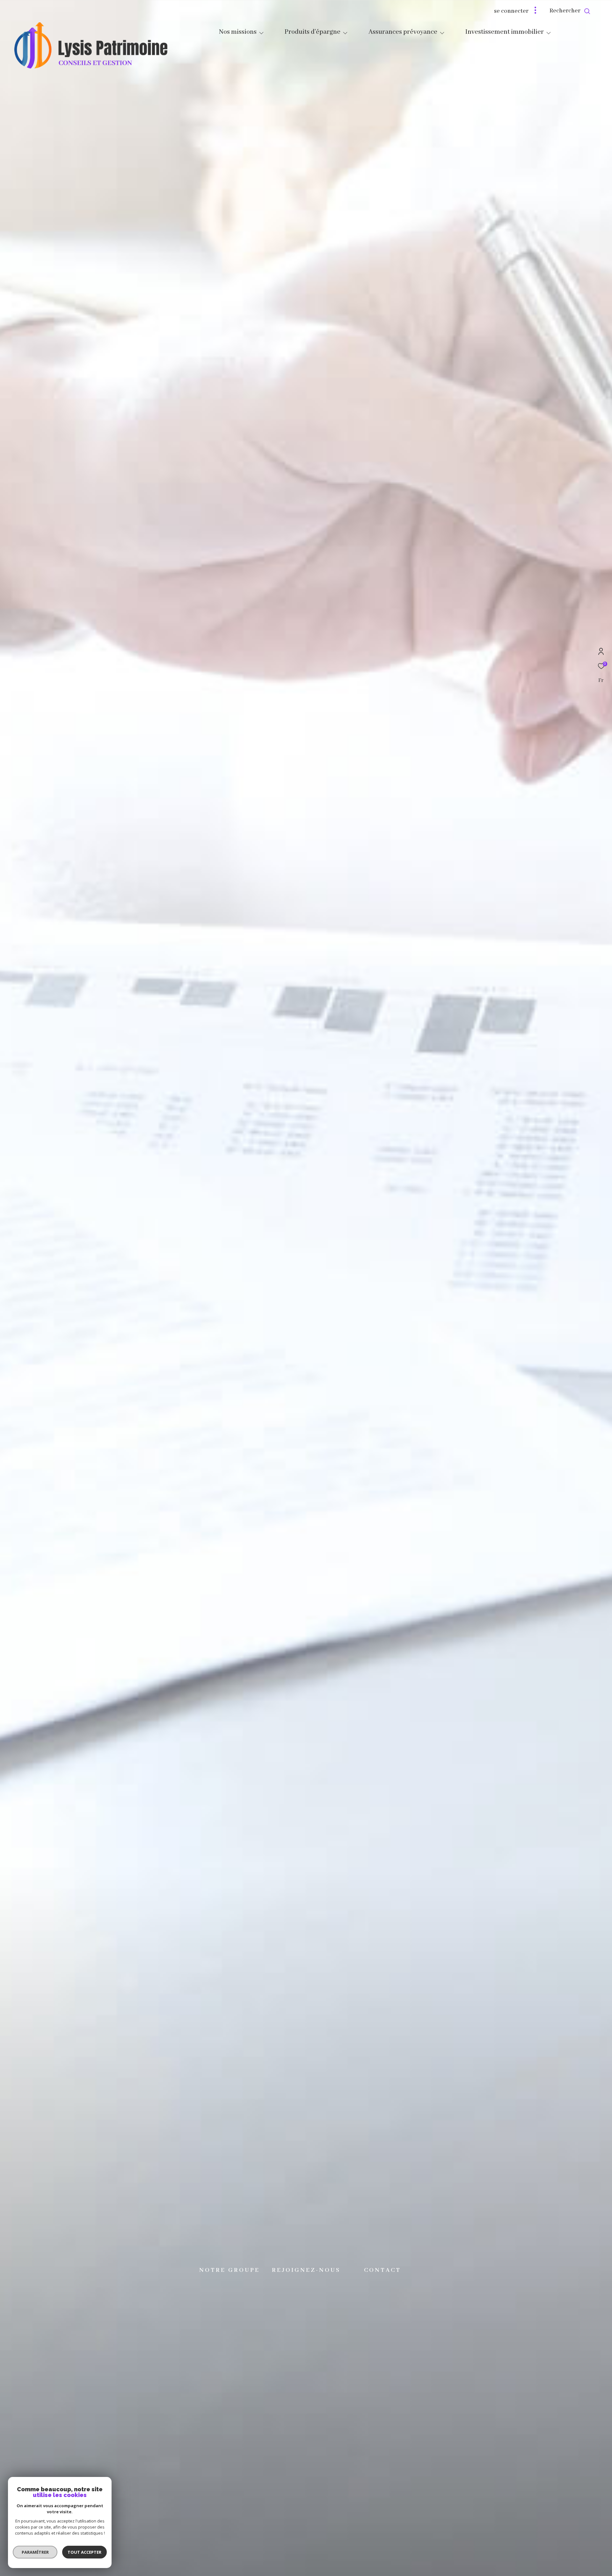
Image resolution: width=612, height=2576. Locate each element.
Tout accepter (84, 2552)
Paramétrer (35, 2552)
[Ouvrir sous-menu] (261, 33)
